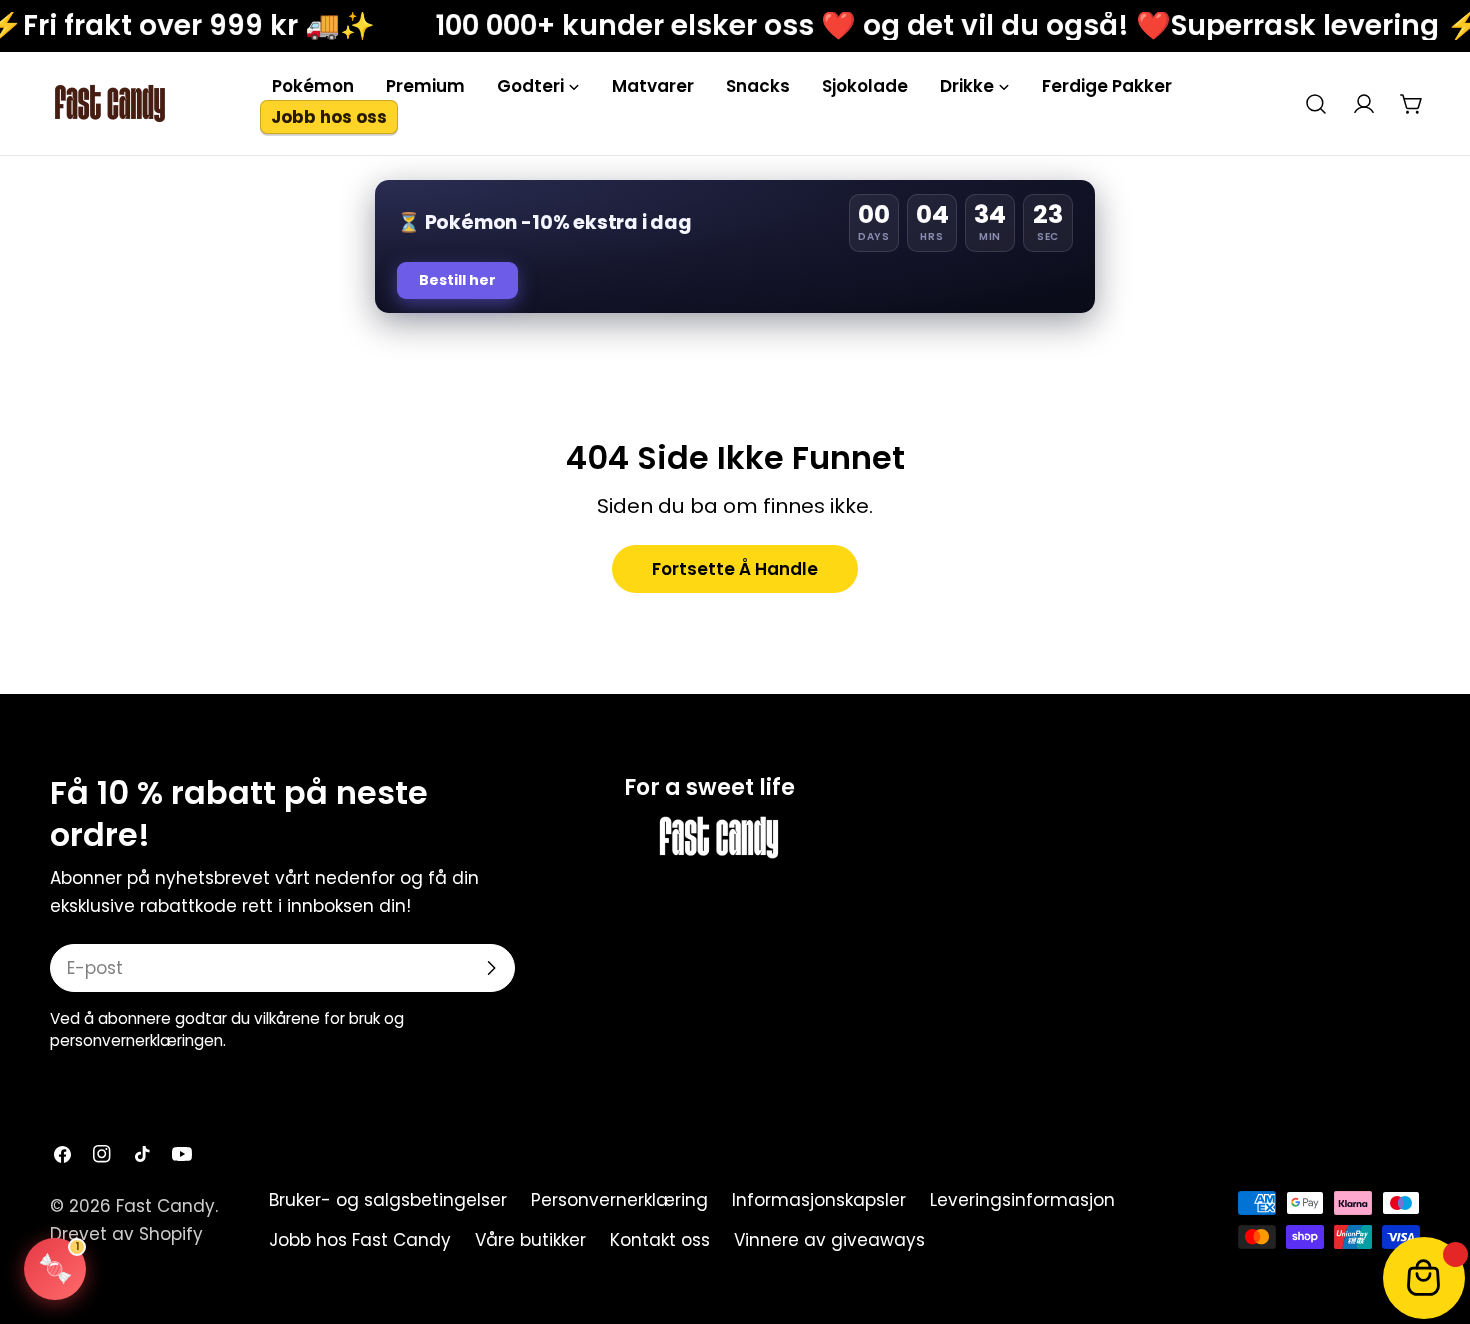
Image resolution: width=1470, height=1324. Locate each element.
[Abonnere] (491, 968)
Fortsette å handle (735, 569)
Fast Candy (165, 1206)
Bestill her (457, 280)
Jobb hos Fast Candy (360, 1240)
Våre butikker (530, 1240)
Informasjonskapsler (819, 1200)
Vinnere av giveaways (829, 1240)
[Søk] (1316, 104)
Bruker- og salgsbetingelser (388, 1200)
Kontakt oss (660, 1240)
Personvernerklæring (619, 1200)
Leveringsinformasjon (1022, 1200)
